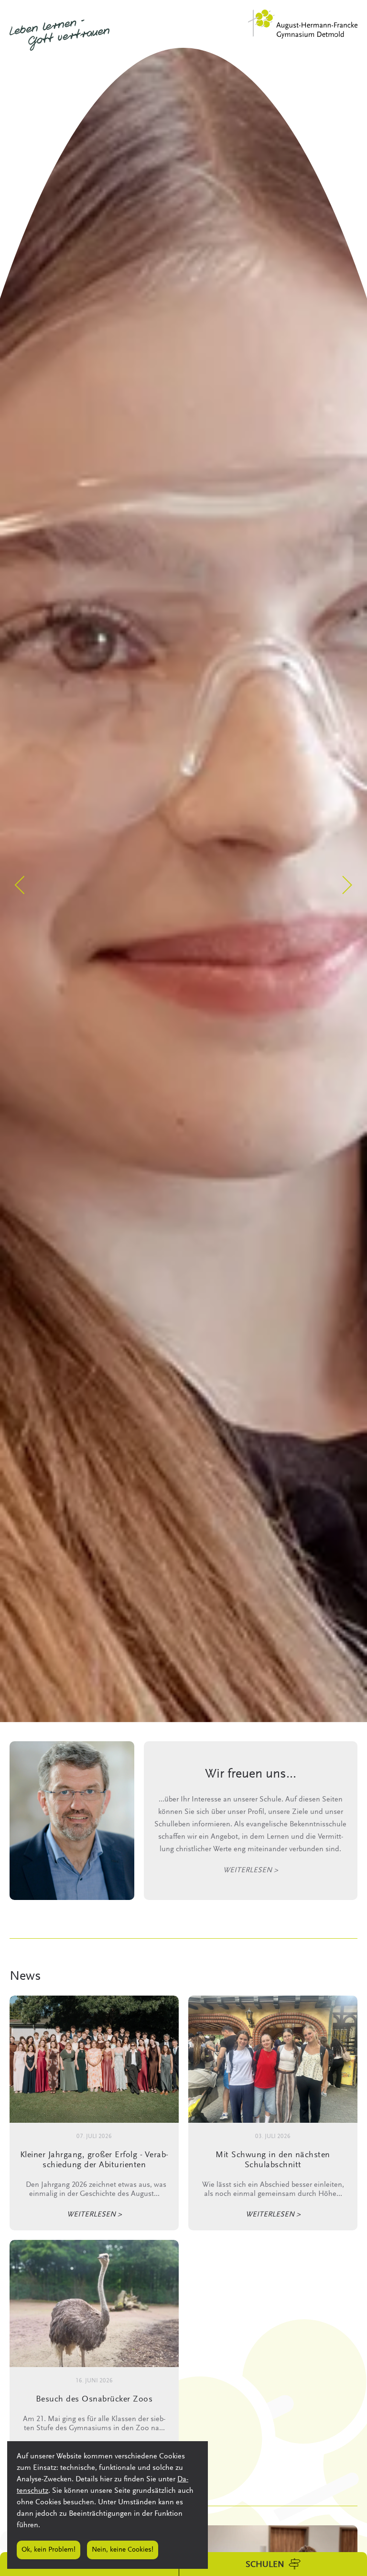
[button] (20, 885)
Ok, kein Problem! (49, 2550)
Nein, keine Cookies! (123, 2550)
